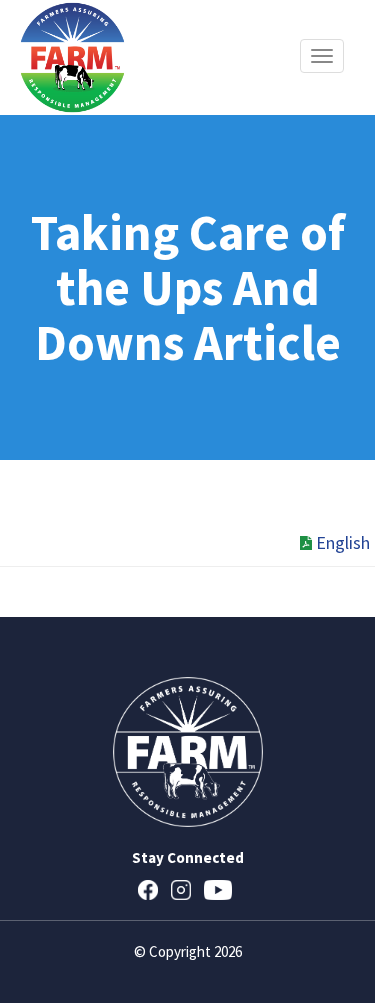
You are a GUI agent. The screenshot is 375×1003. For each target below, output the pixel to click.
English (343, 542)
